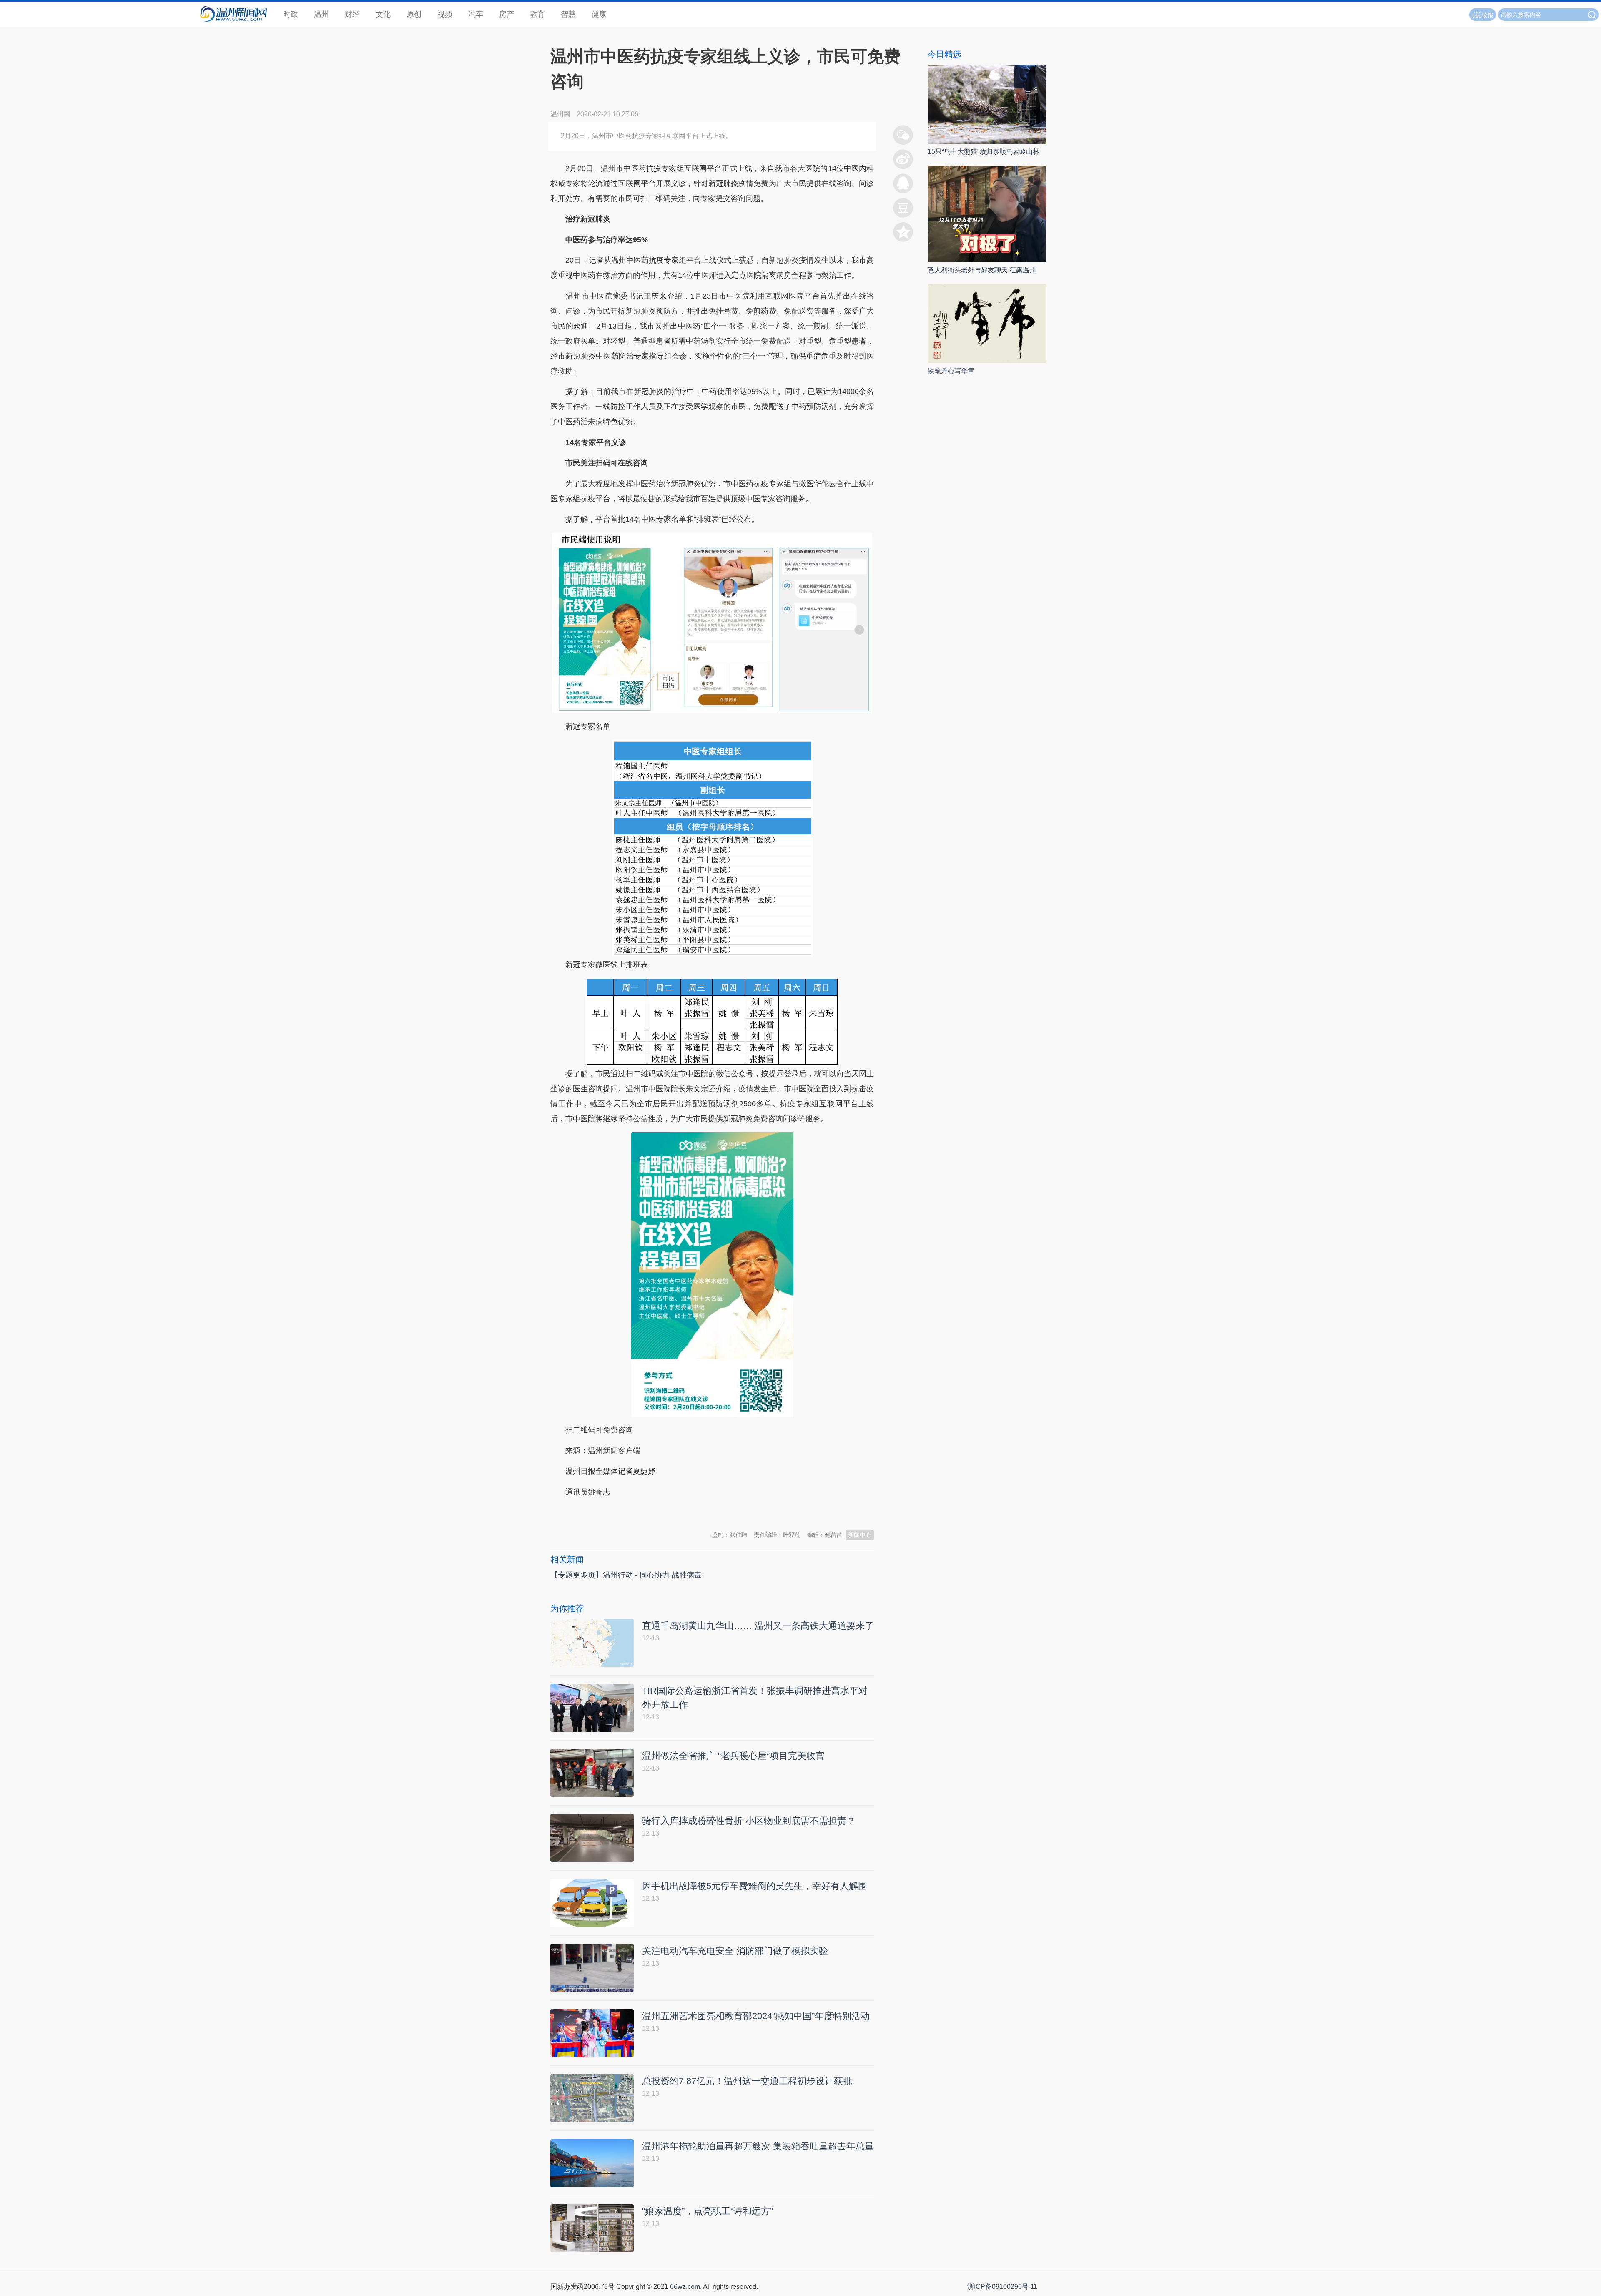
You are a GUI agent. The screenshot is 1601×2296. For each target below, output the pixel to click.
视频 (445, 14)
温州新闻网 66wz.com (625, 1512)
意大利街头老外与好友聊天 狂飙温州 (982, 270)
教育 (537, 14)
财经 (352, 14)
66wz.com (685, 2287)
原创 (414, 14)
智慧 (568, 14)
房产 (507, 14)
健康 (599, 14)
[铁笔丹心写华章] (987, 323)
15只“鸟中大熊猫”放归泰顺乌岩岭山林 (984, 152)
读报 (1488, 15)
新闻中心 (860, 1535)
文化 (383, 14)
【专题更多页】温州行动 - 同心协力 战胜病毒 (626, 1575)
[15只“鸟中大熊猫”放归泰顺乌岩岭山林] (987, 104)
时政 (291, 14)
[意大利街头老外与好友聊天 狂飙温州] (987, 213)
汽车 (476, 14)
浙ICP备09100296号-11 (1002, 2287)
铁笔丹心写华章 (951, 371)
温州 (321, 14)
